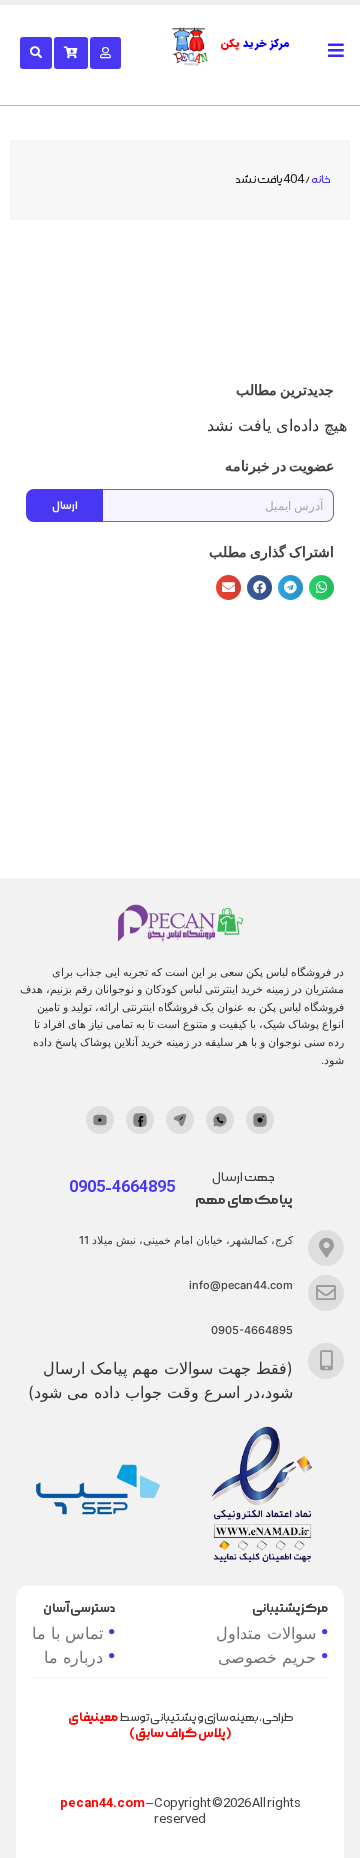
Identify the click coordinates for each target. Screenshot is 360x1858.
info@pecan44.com (241, 1285)
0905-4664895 (252, 1330)
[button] (321, 587)
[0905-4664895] (326, 1361)
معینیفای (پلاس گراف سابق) (150, 1725)
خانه (320, 180)
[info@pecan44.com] (326, 1293)
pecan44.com (102, 1803)
